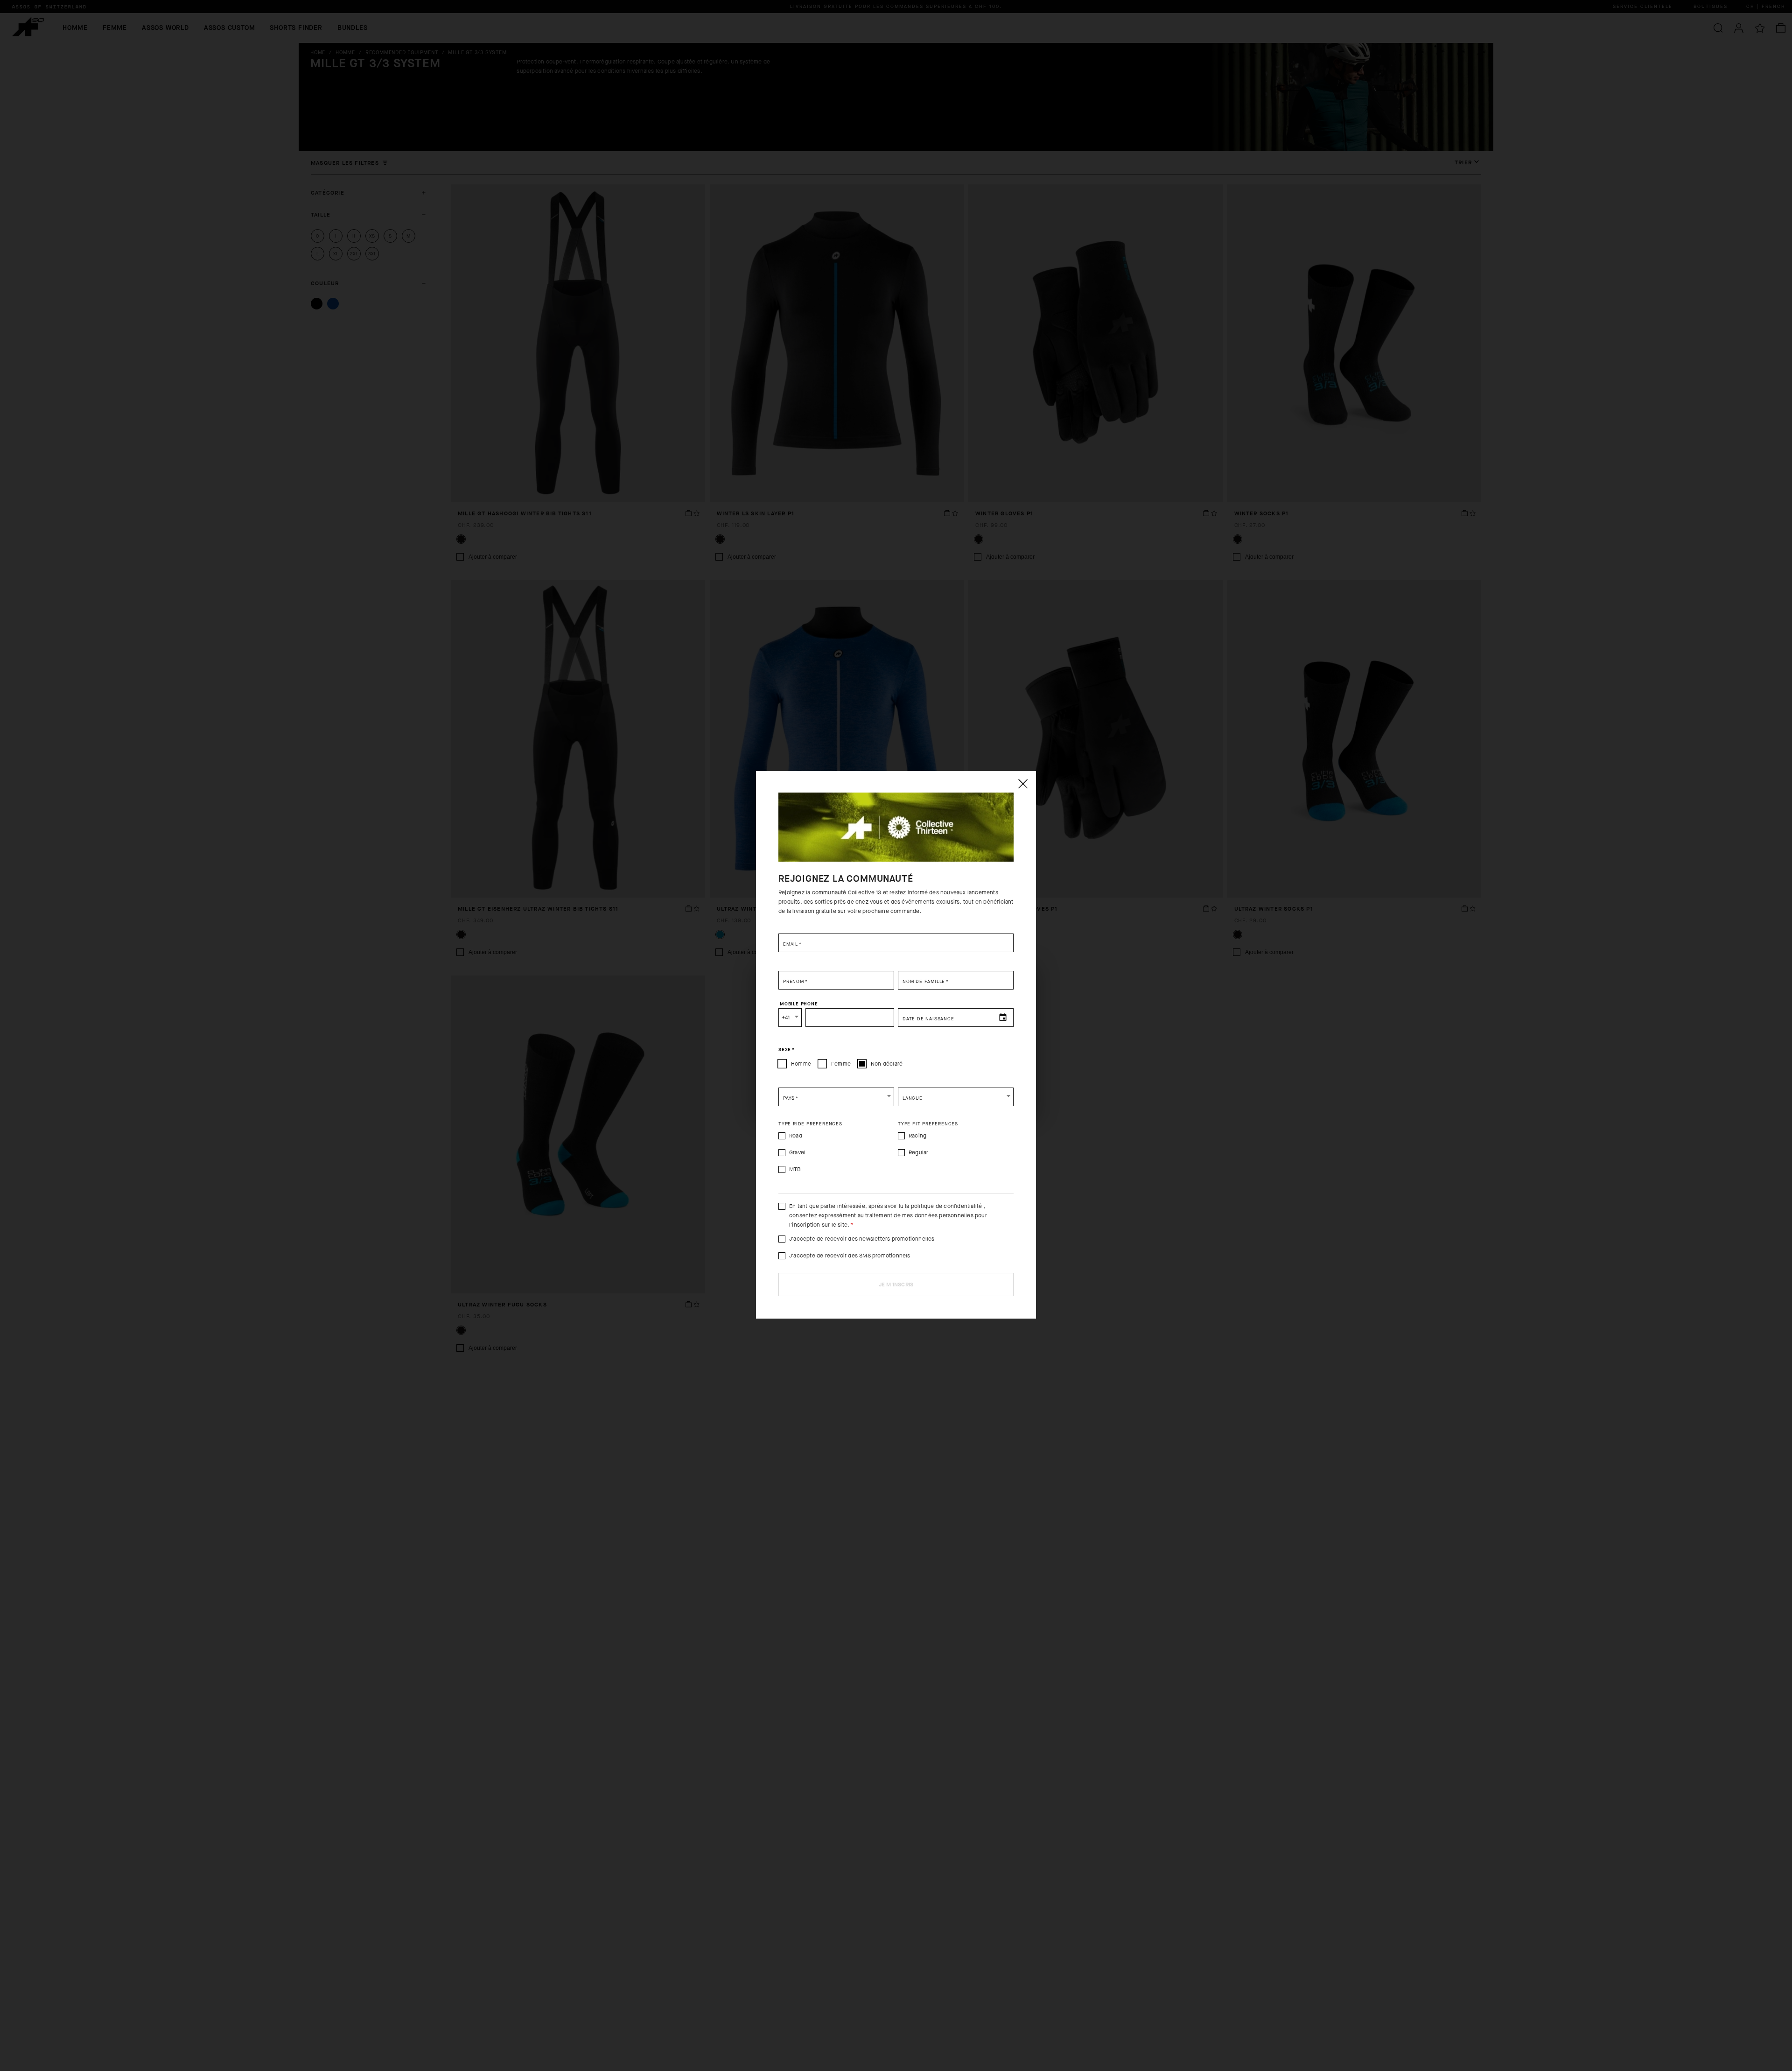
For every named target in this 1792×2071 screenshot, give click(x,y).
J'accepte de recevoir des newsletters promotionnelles (862, 1239)
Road (796, 1136)
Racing (917, 1136)
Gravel (797, 1152)
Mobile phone (799, 1004)
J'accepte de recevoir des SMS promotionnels (850, 1256)
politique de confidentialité (947, 1206)
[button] (836, 1097)
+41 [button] (786, 1018)
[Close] (1022, 784)
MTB (795, 1169)
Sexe (787, 1050)
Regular (918, 1152)
